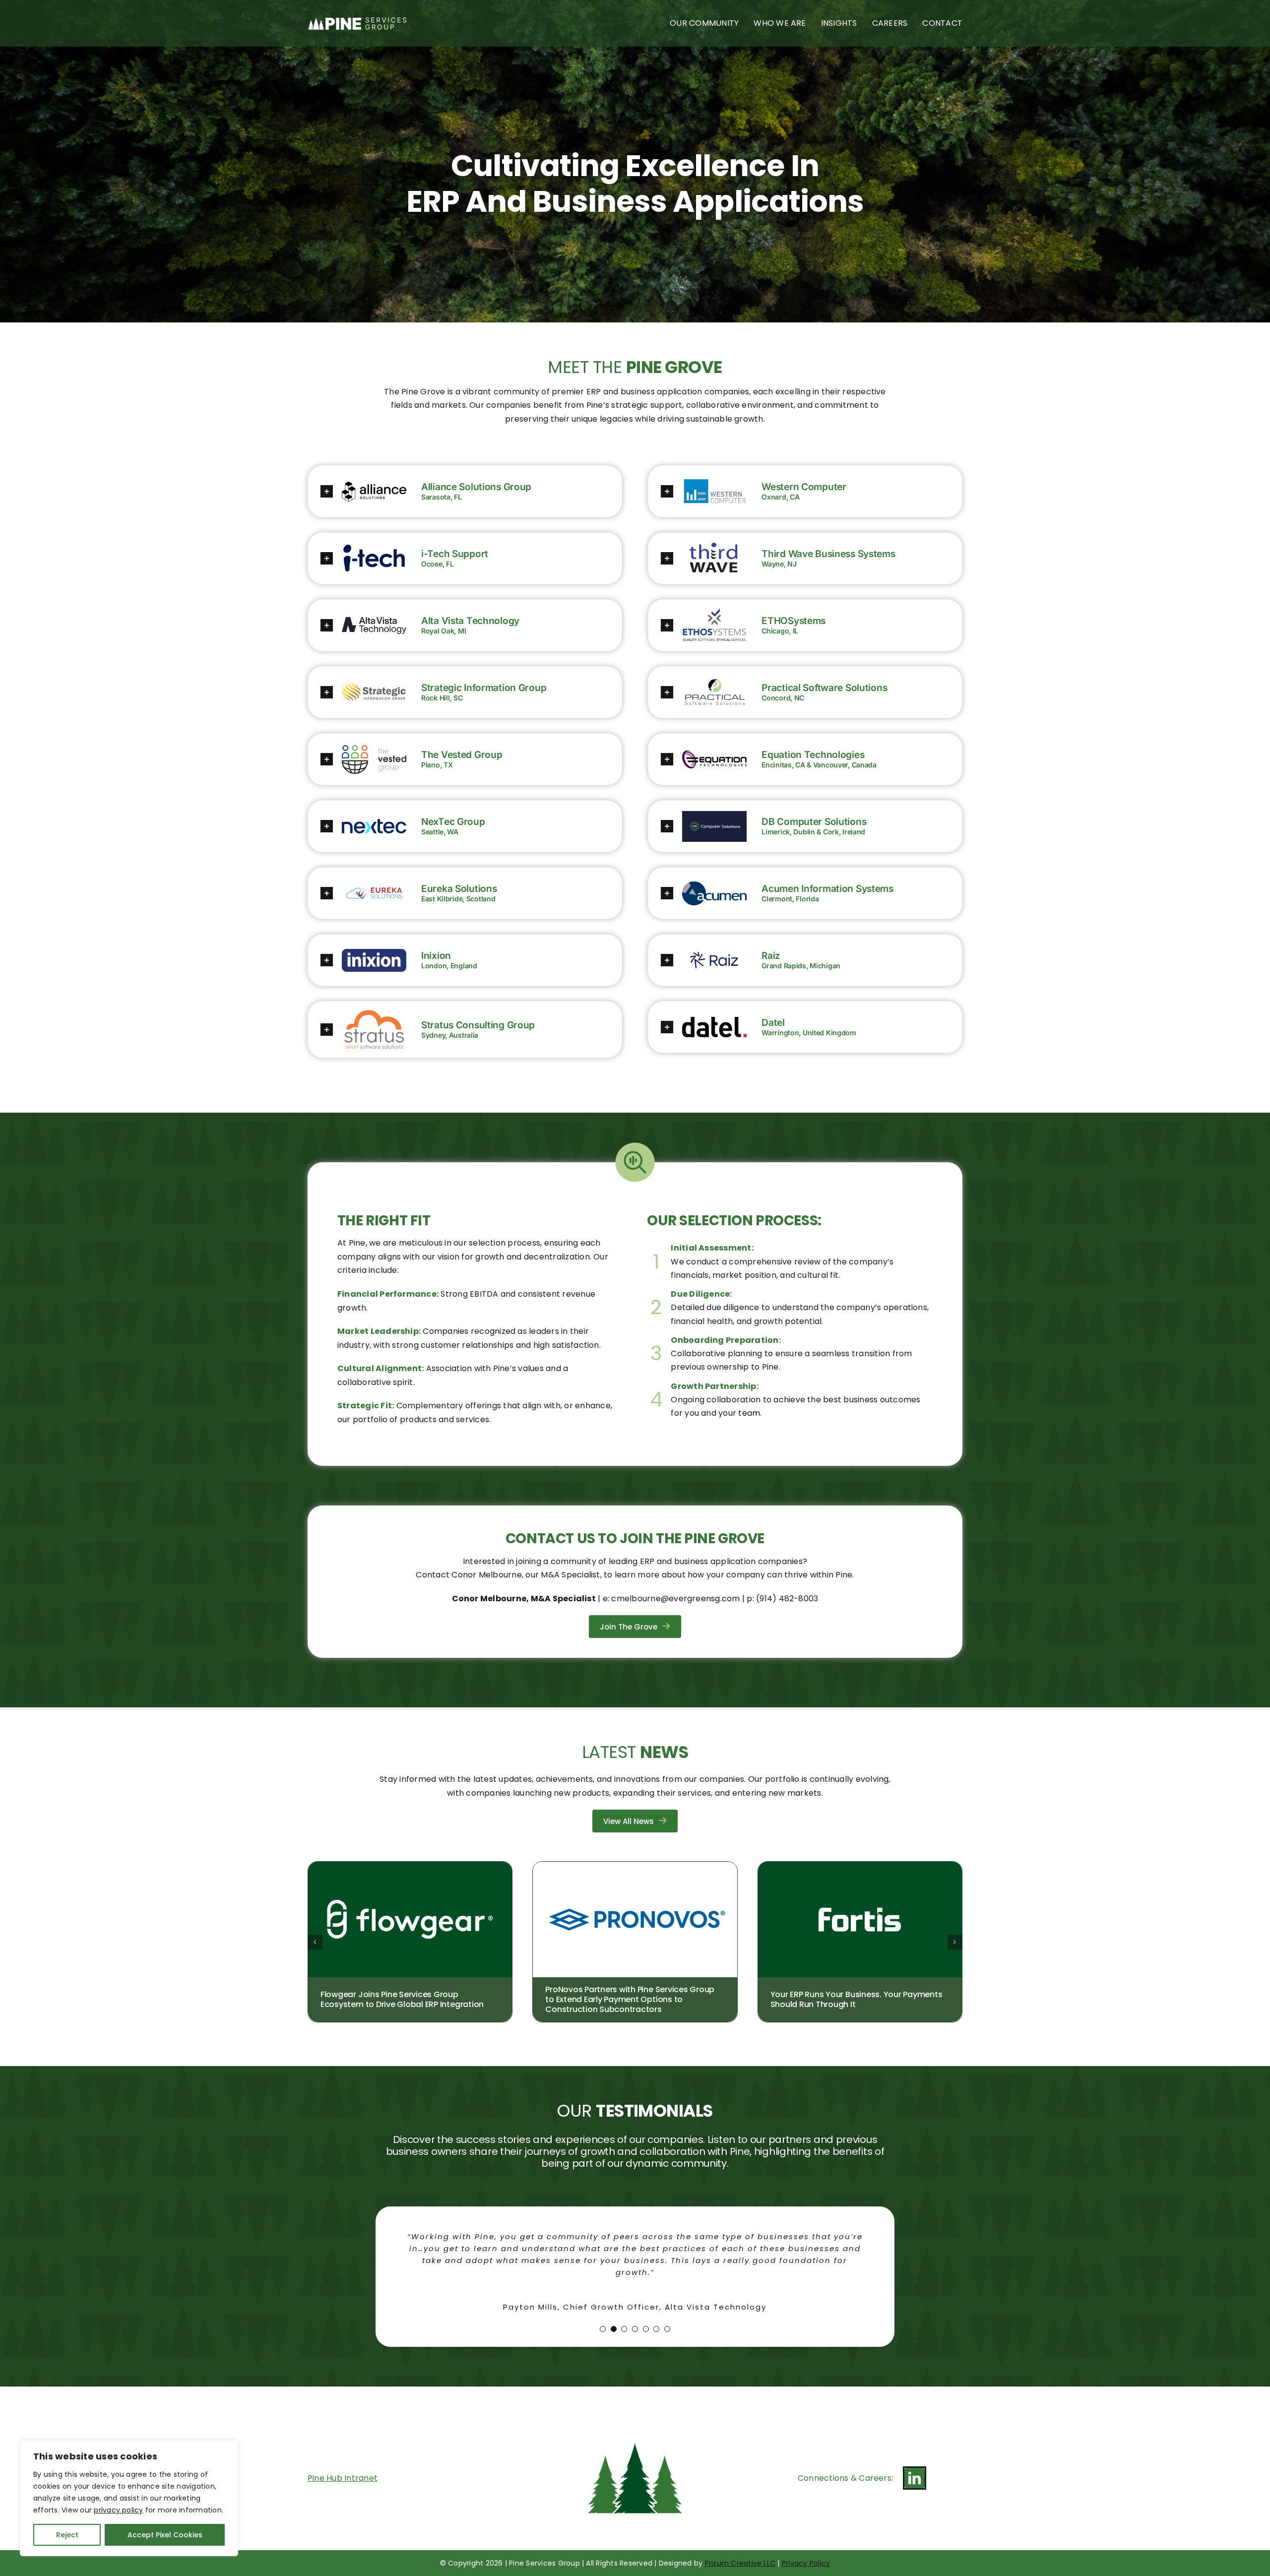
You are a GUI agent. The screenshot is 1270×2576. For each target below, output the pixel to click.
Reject (67, 2535)
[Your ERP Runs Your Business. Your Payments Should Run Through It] (860, 1868)
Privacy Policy (806, 2551)
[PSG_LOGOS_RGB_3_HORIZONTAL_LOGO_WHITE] (357, 21)
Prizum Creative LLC (740, 2551)
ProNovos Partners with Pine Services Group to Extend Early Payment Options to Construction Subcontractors (630, 2000)
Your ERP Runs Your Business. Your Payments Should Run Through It (857, 2000)
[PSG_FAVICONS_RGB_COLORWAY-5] (635, 2408)
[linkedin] (915, 2466)
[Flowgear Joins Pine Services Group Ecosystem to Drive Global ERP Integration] (410, 1868)
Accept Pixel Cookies (165, 2535)
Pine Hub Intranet (343, 2466)
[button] (426, 492)
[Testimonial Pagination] (603, 2317)
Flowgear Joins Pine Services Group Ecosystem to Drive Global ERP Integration (402, 2000)
